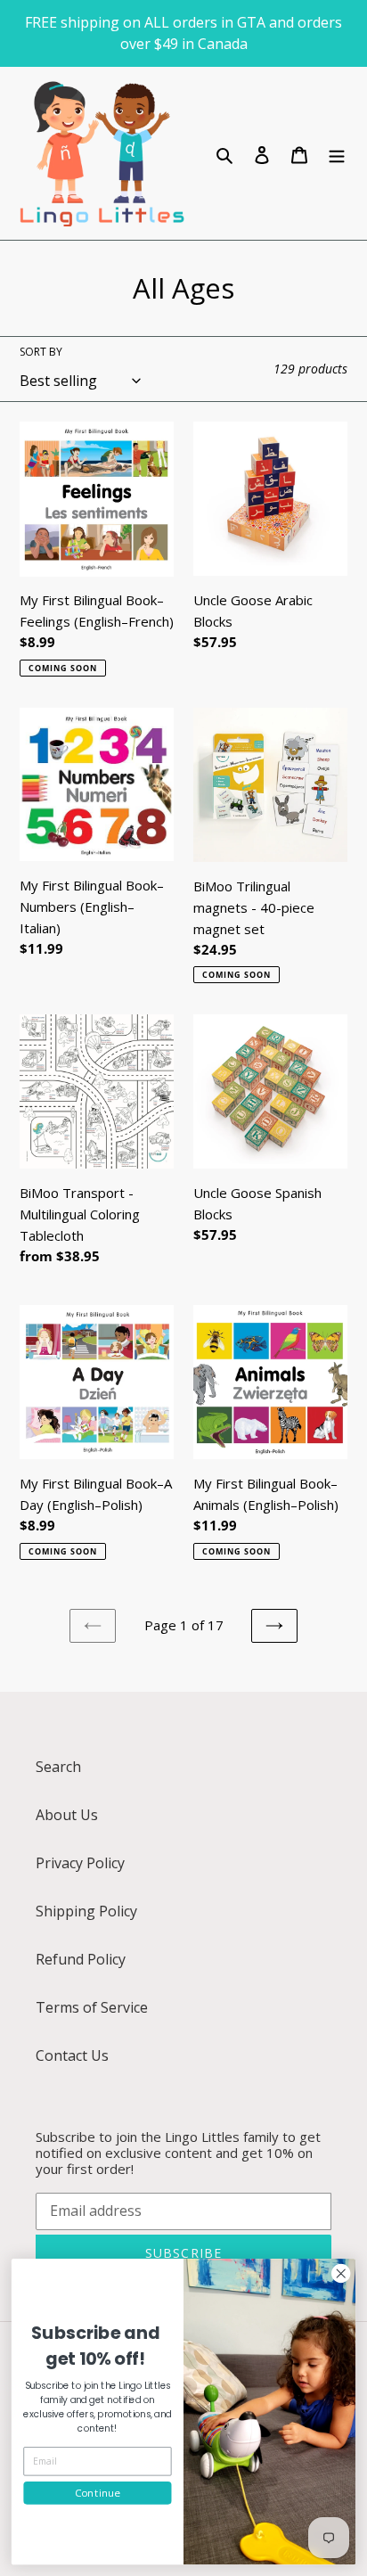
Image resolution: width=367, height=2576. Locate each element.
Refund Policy (81, 1959)
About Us (67, 1815)
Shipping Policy (86, 1911)
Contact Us (72, 2055)
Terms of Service (92, 2007)
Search (58, 1767)
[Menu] (337, 153)
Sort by (41, 352)
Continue (97, 2492)
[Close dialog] (341, 2273)
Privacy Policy (80, 1863)
